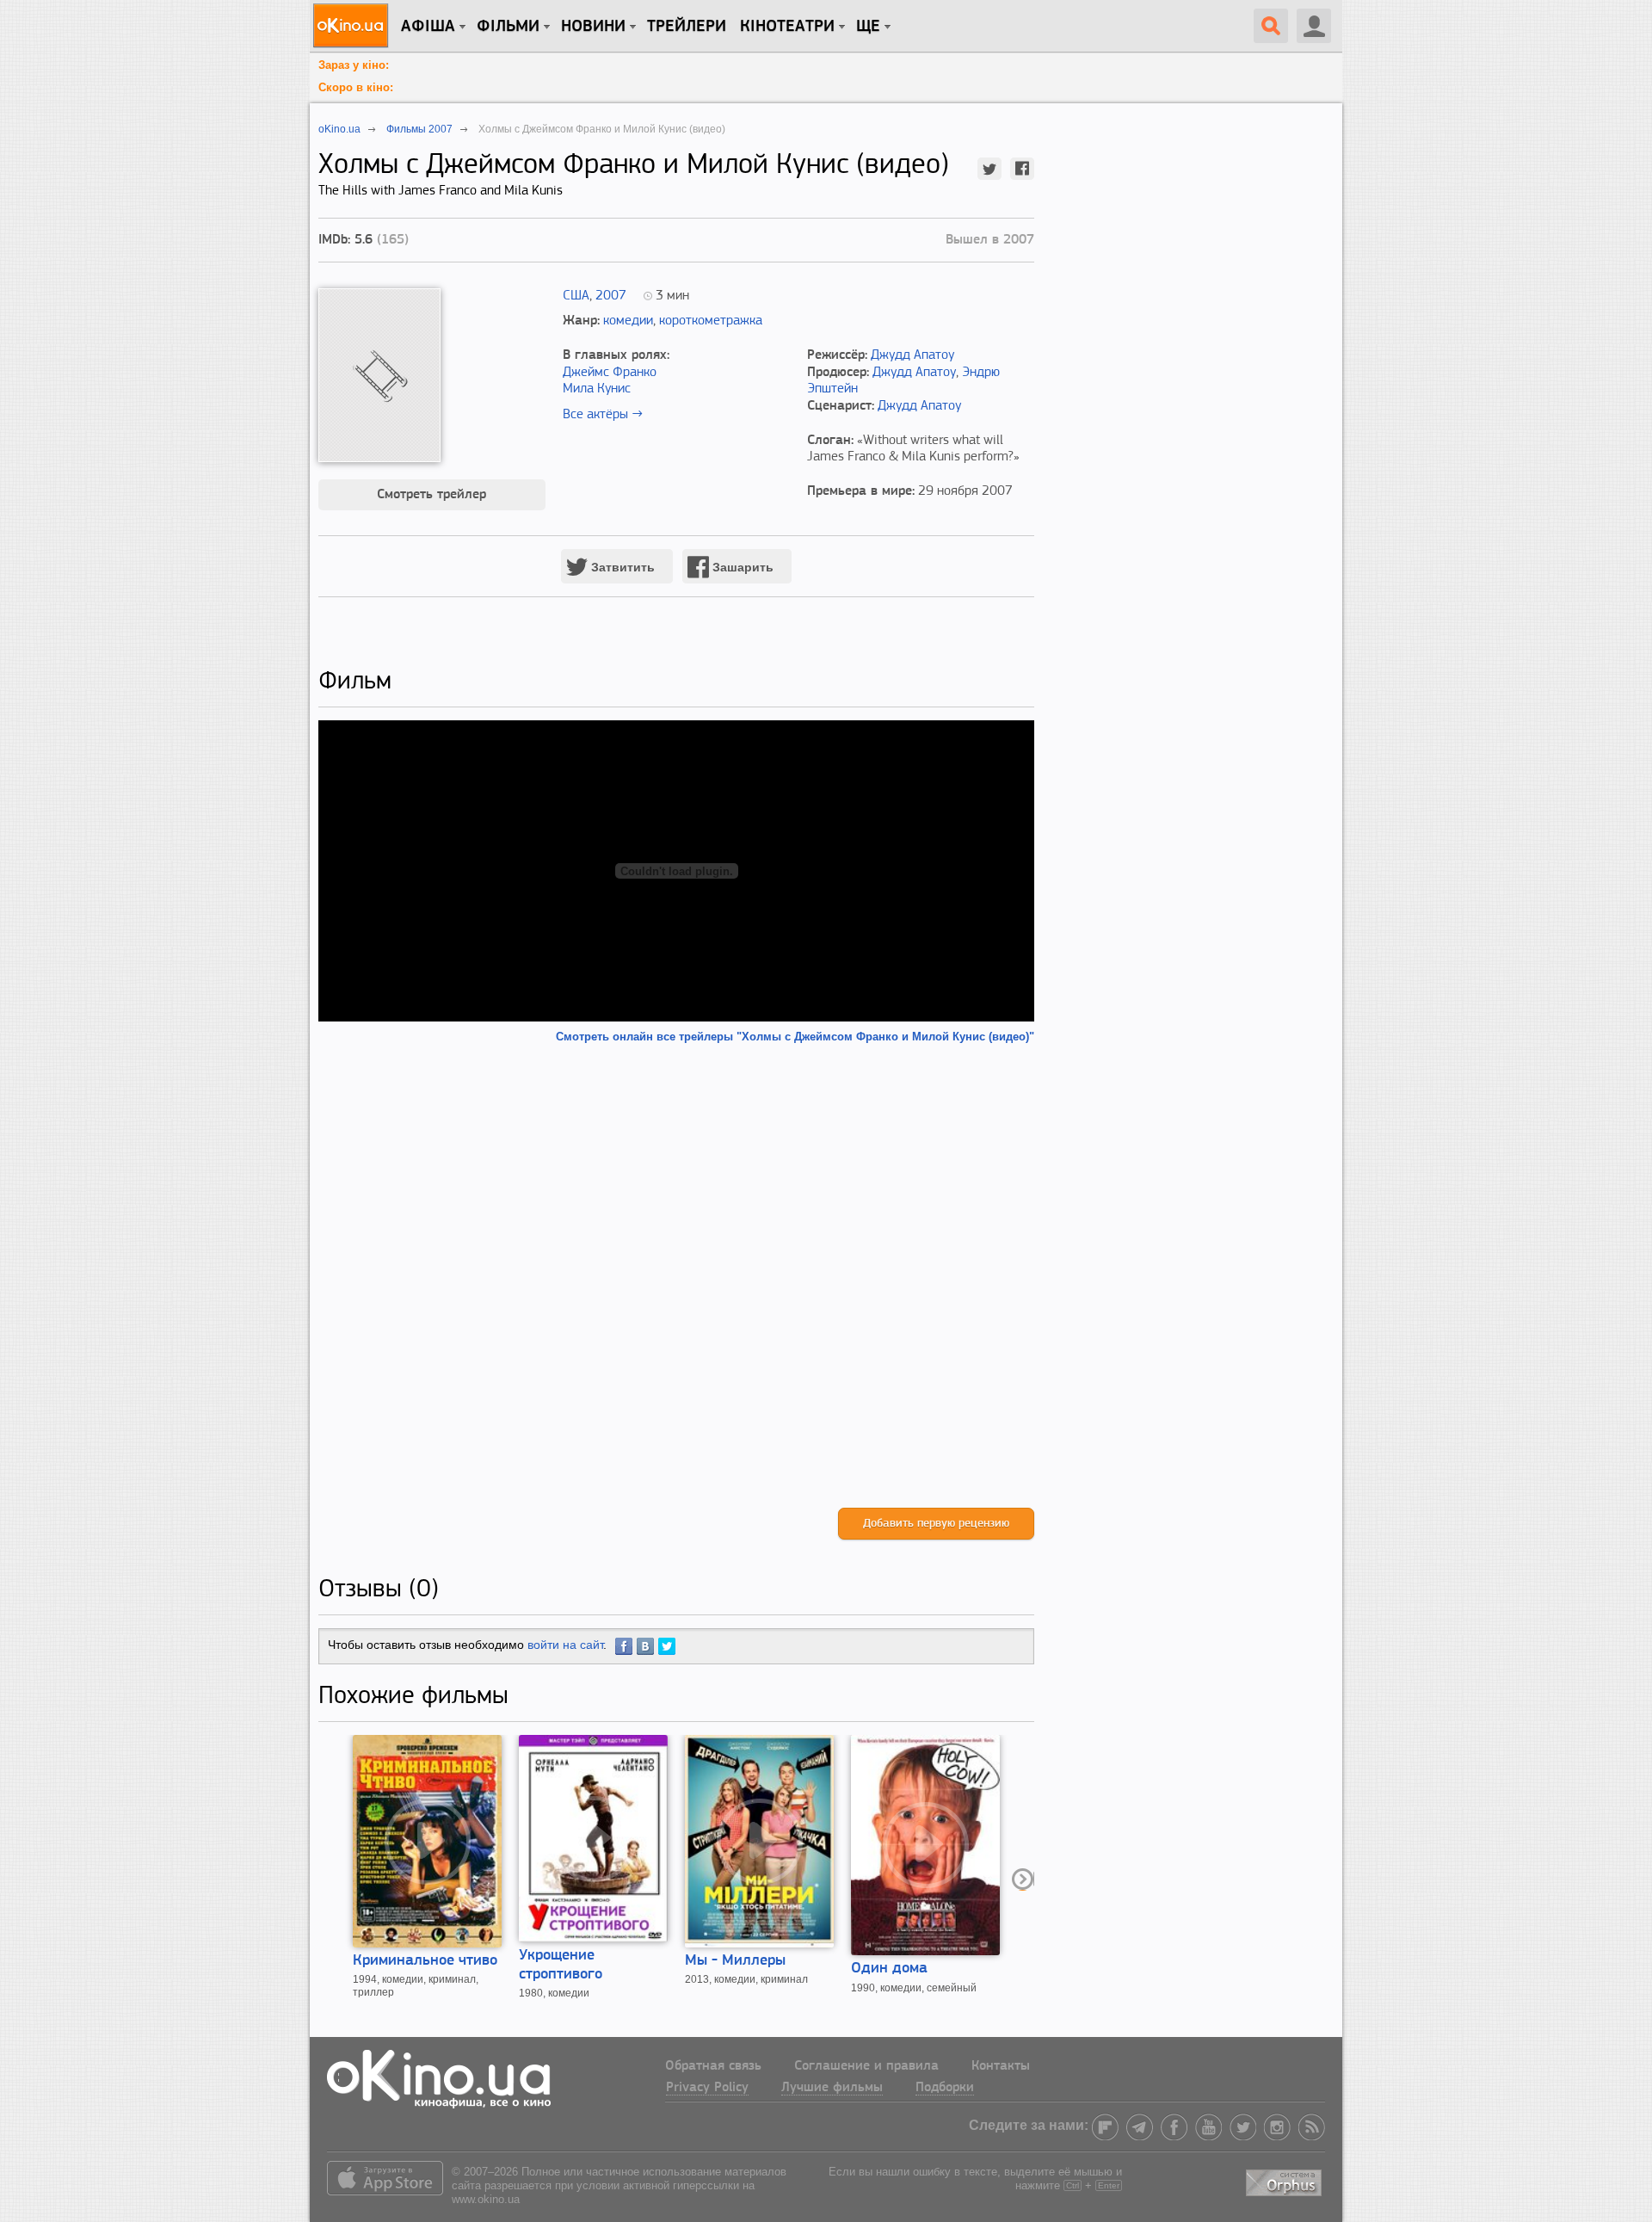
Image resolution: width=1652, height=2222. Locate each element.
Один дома (889, 1969)
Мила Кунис (597, 389)
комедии (628, 321)
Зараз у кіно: (354, 65)
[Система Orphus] (1285, 2180)
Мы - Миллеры (735, 1961)
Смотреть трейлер (431, 495)
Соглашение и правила (866, 2066)
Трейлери (687, 27)
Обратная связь (713, 2066)
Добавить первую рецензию (936, 1524)
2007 (611, 296)
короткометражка (711, 321)
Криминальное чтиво (425, 1961)
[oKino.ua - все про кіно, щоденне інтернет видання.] (353, 26)
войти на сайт (565, 1645)
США (576, 296)
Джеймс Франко (610, 373)
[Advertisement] (676, 1276)
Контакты (1001, 2066)
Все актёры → (603, 415)
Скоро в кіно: (356, 87)
